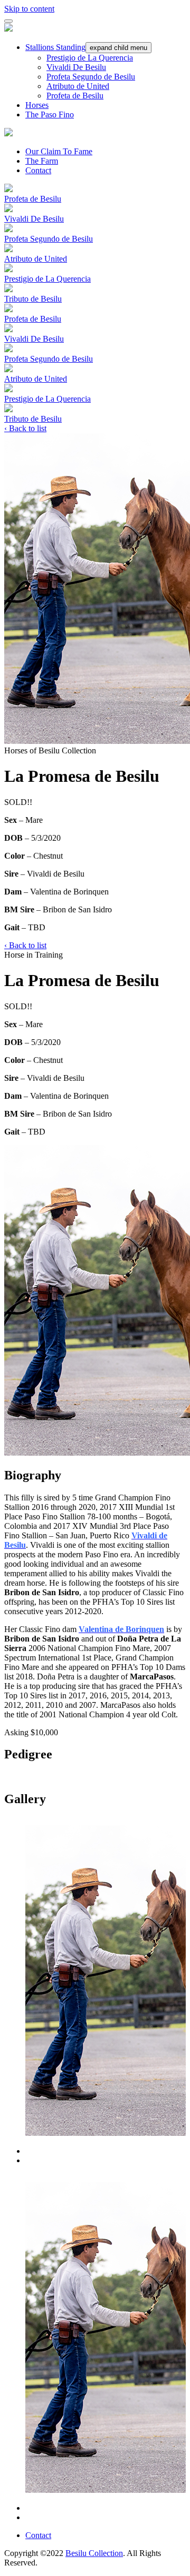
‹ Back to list (25, 428)
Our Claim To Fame (59, 151)
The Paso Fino (50, 115)
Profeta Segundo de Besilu (91, 77)
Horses (37, 105)
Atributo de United (78, 86)
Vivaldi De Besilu (76, 67)
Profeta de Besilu (75, 96)
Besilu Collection (94, 2553)
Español (172, 6)
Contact (38, 170)
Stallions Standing (55, 47)
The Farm (42, 161)
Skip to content (29, 9)
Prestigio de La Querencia (90, 58)
